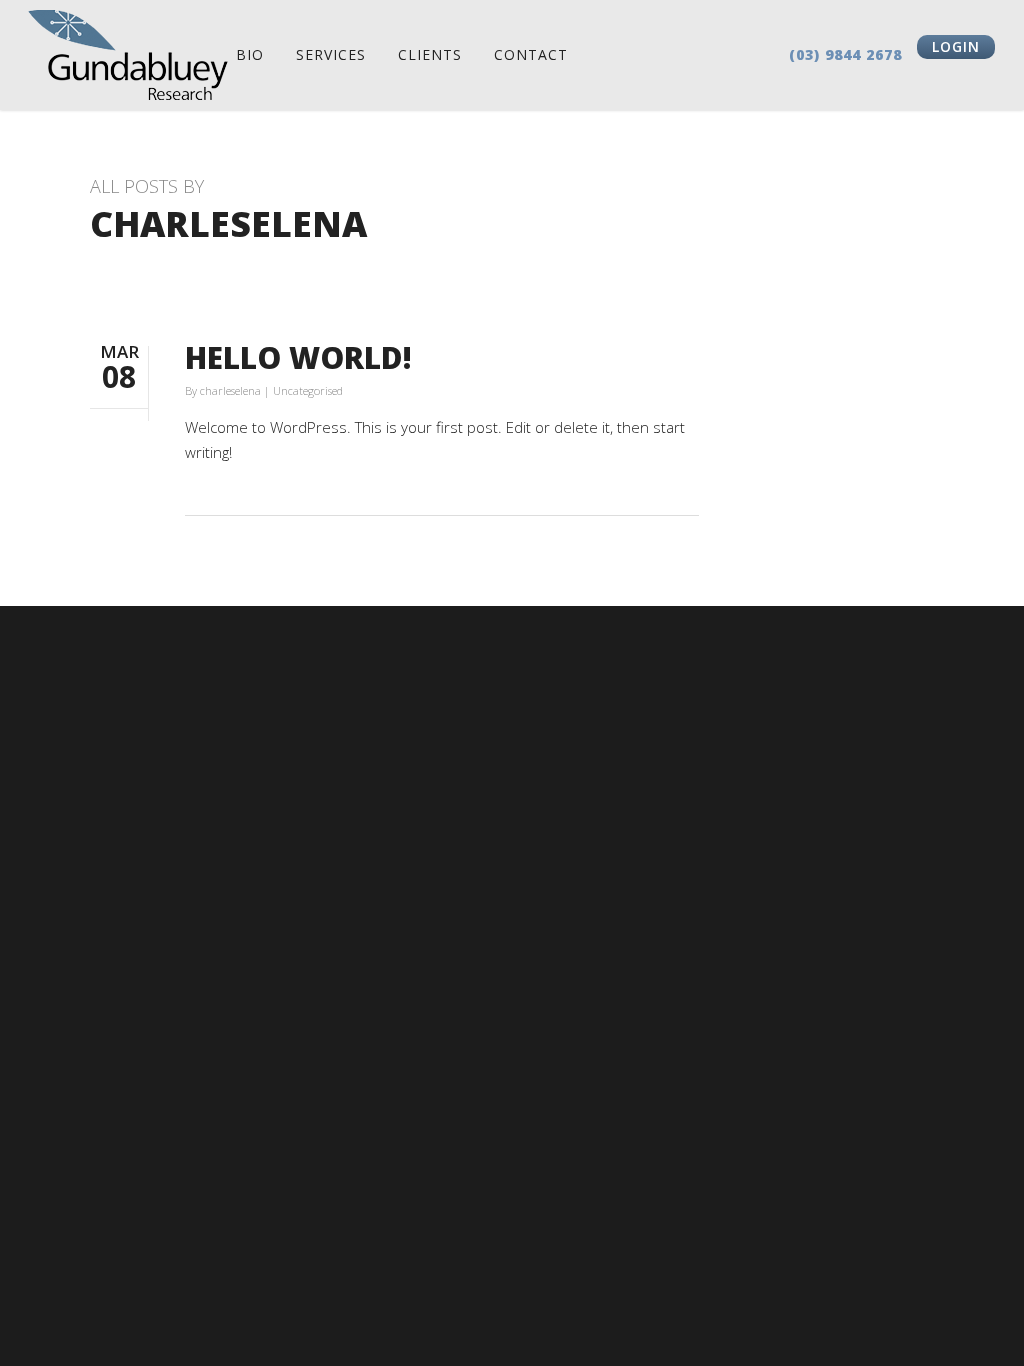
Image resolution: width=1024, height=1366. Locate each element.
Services (331, 54)
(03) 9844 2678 (845, 54)
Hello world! (298, 357)
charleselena (230, 390)
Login (956, 46)
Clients (430, 54)
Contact (531, 54)
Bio (250, 54)
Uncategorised (308, 390)
